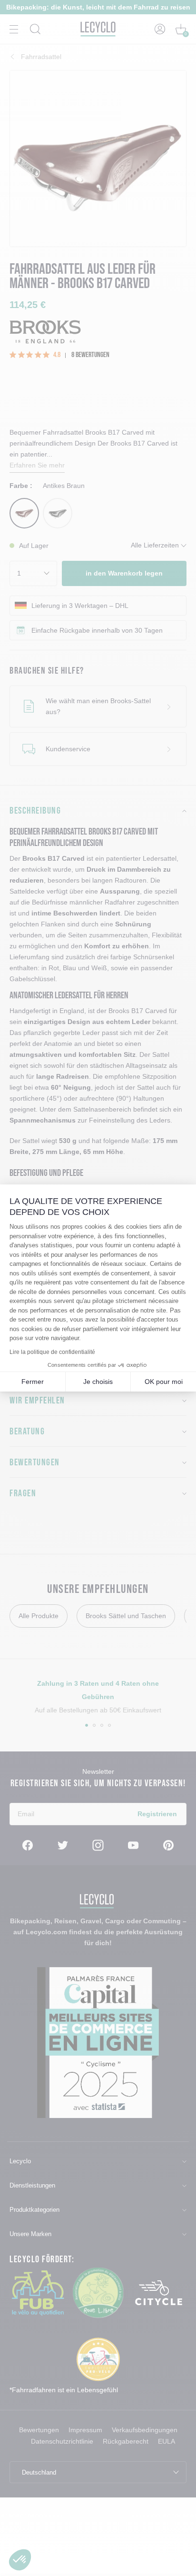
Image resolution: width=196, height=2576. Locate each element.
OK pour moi (164, 1382)
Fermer (33, 1382)
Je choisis (98, 1382)
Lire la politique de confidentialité (52, 1352)
